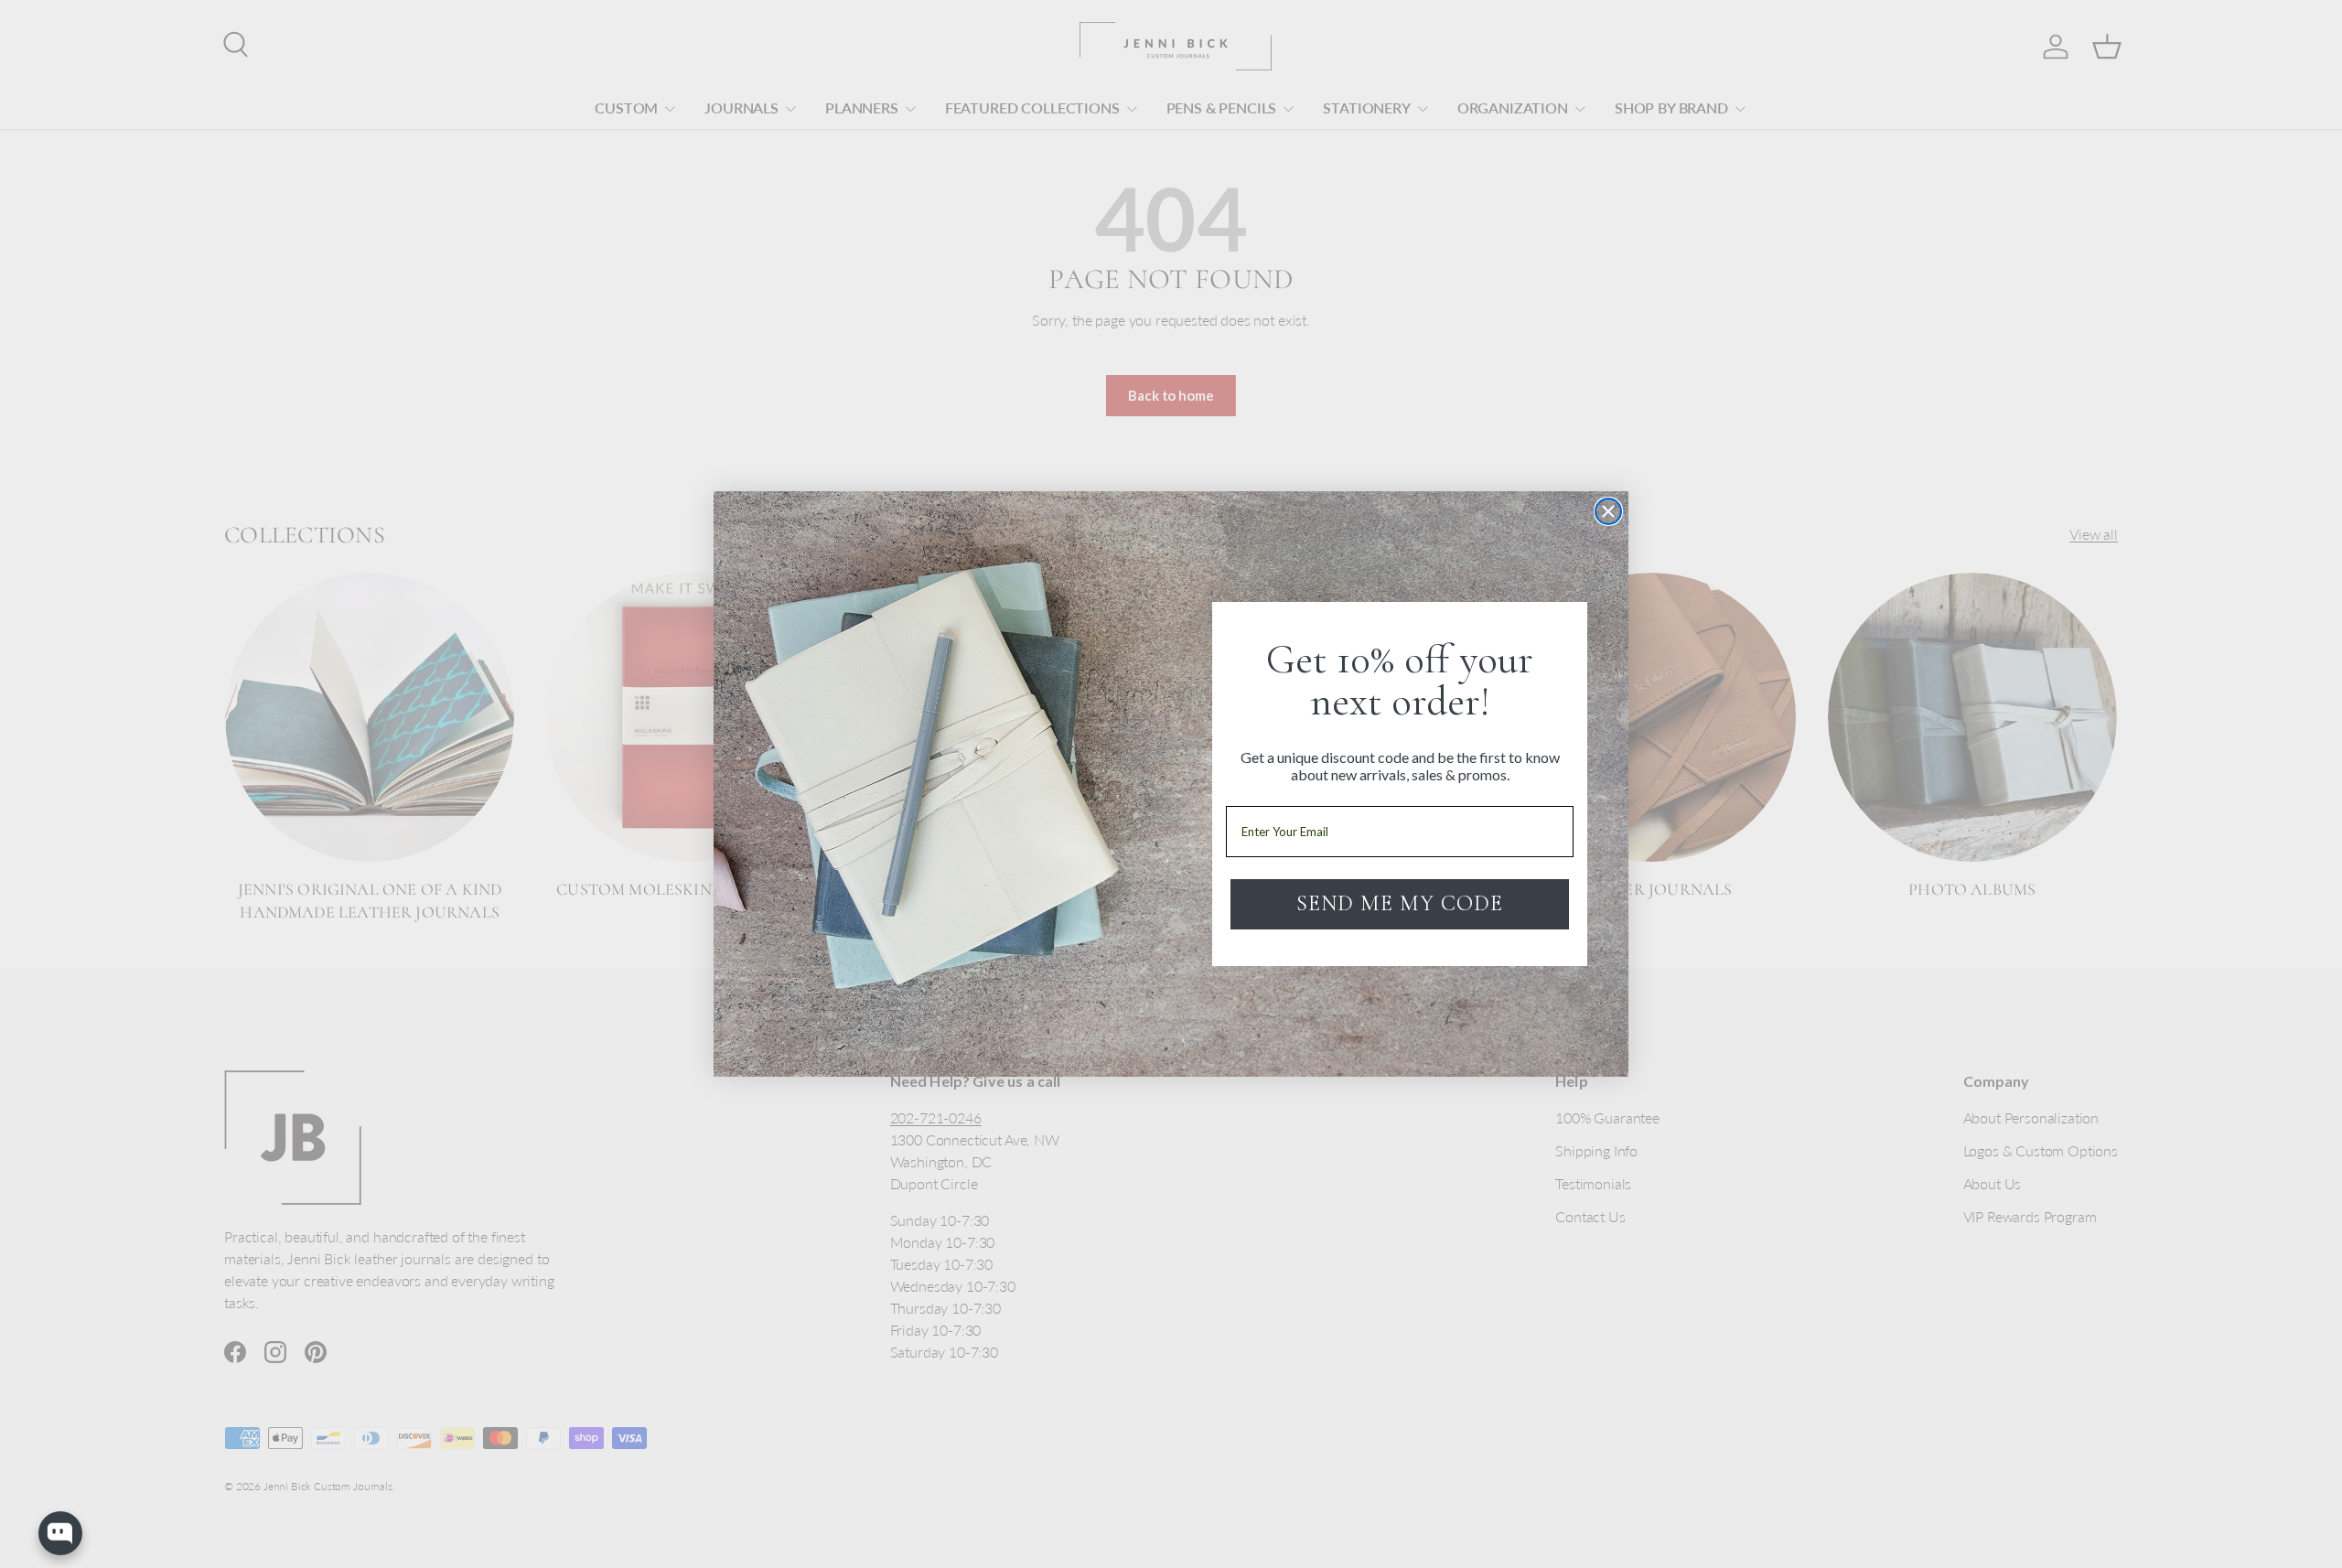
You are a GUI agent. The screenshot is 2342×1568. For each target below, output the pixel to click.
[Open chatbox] (60, 1533)
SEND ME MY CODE (1400, 903)
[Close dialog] (1608, 511)
